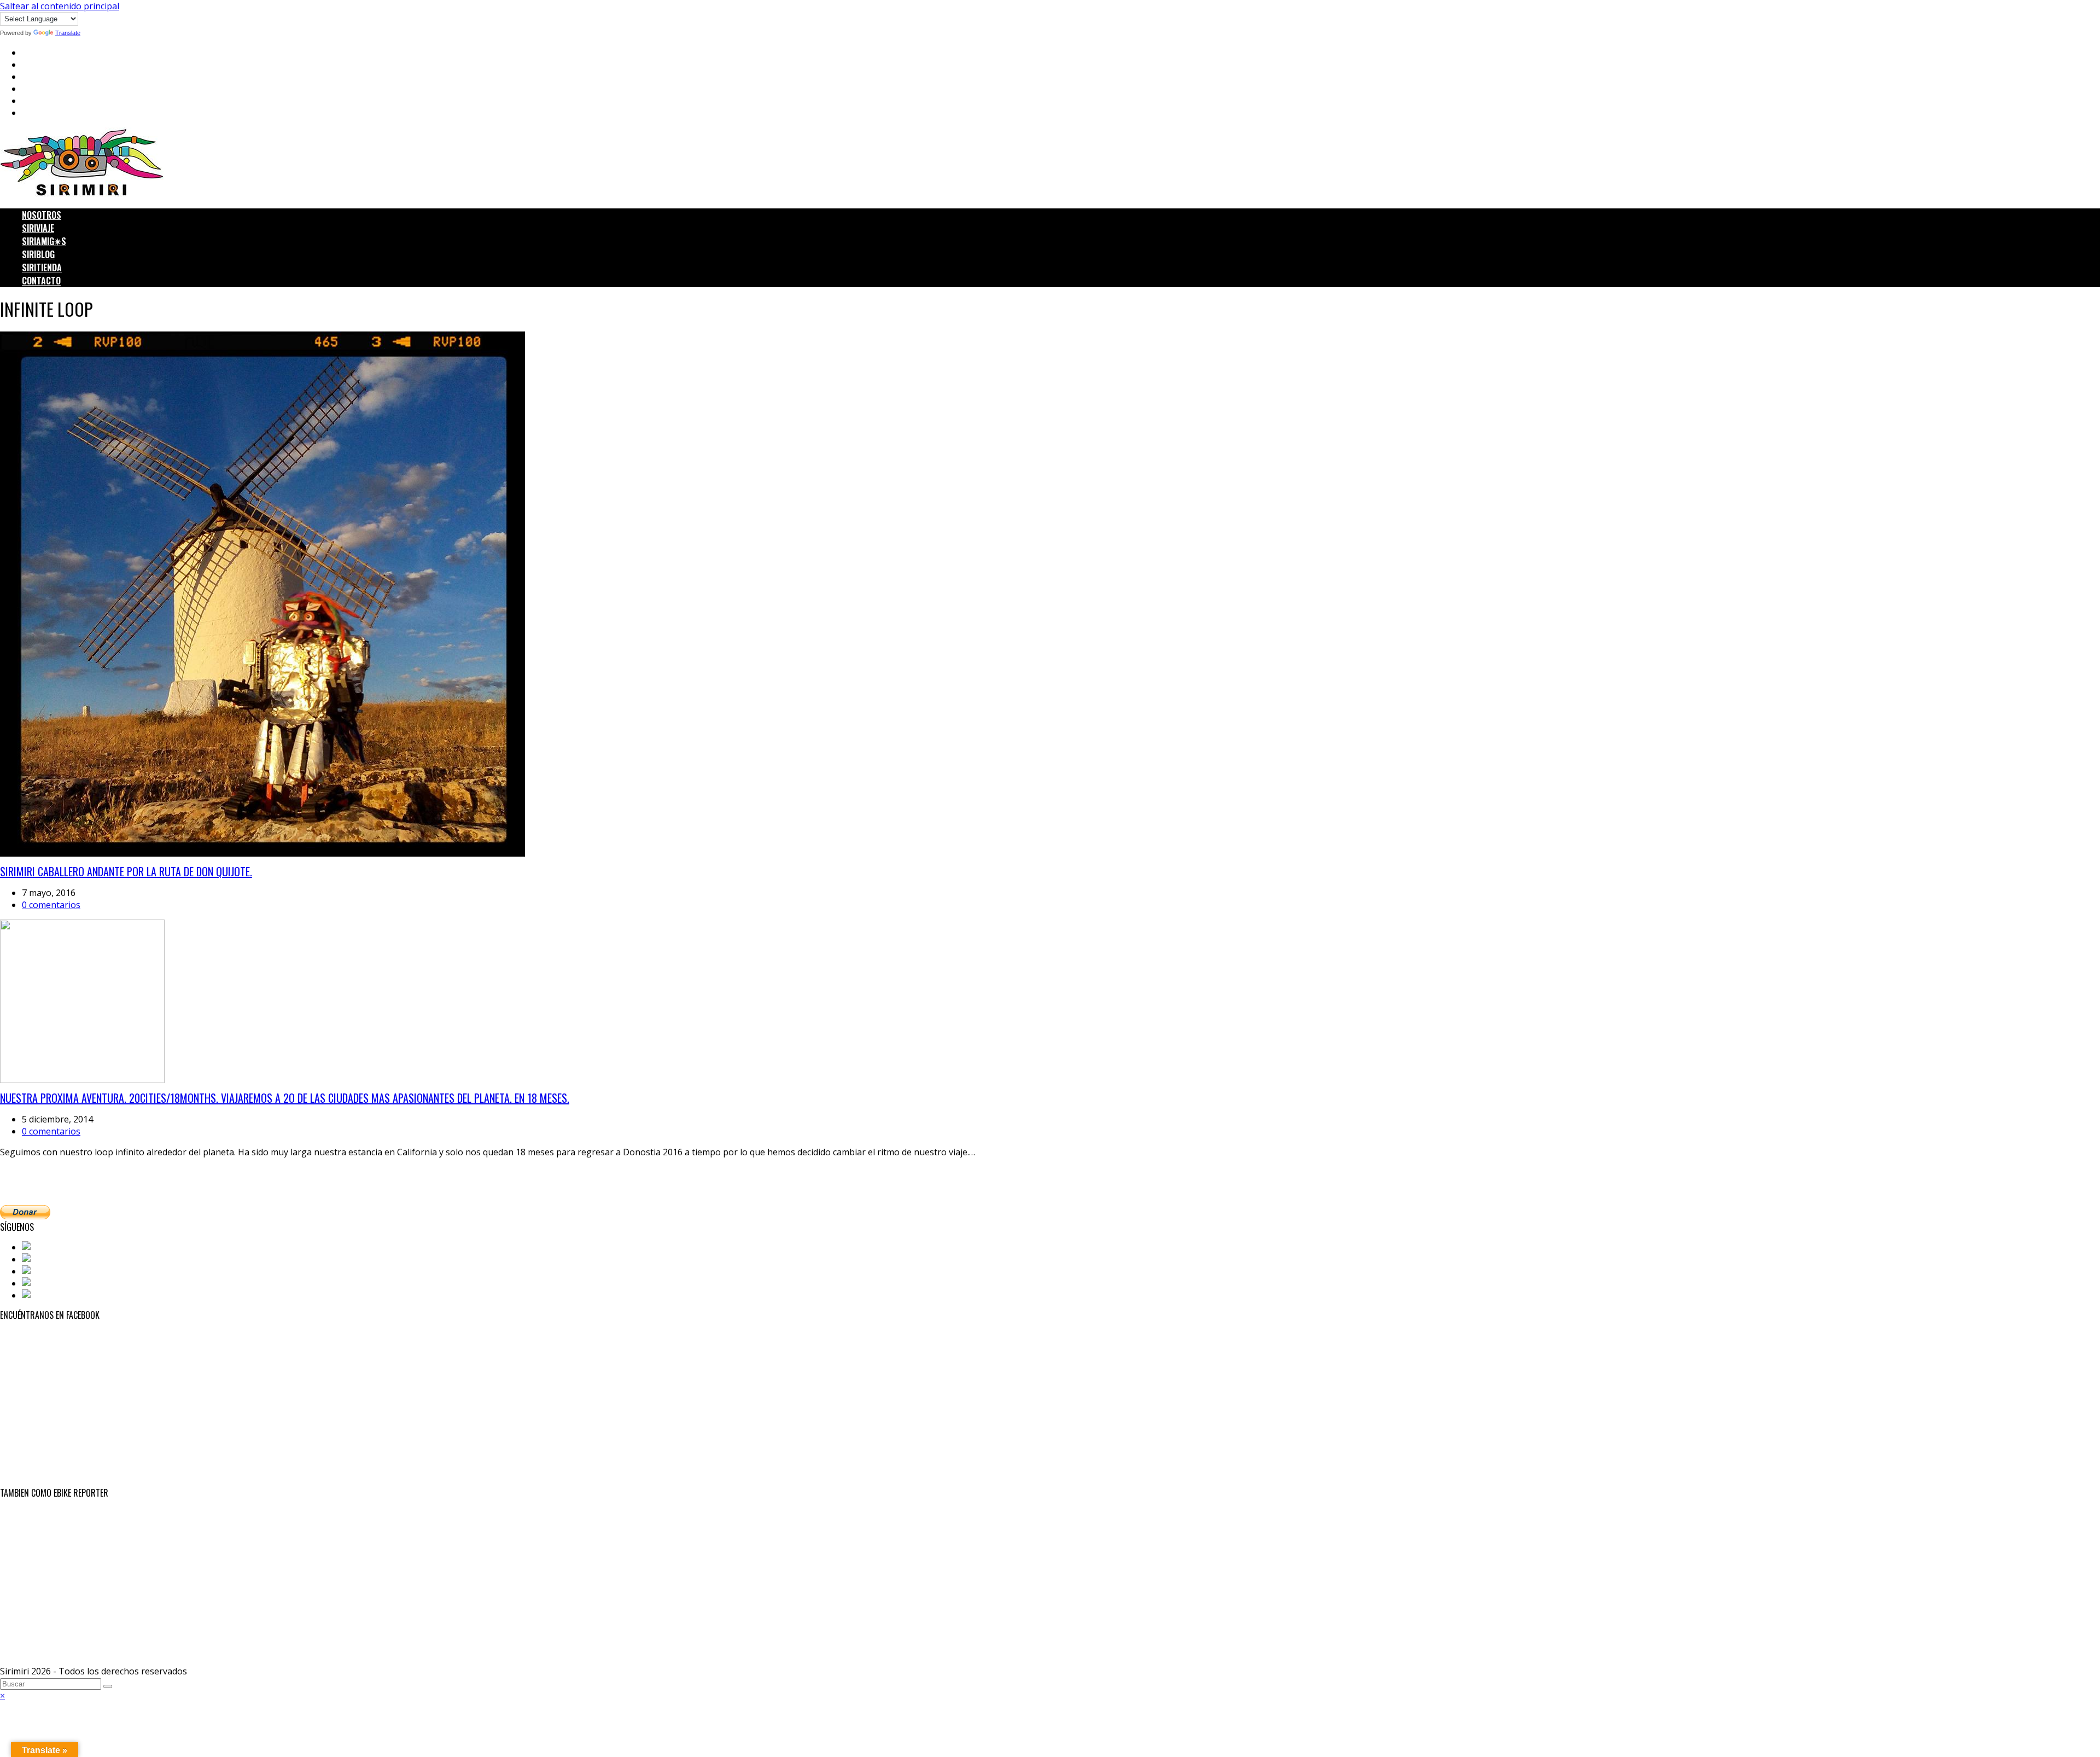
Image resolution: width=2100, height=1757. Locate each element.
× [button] (2, 1696)
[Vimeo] (39, 1295)
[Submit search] (108, 1686)
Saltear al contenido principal (60, 6)
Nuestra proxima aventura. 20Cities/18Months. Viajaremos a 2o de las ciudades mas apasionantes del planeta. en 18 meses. (285, 1098)
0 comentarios (51, 905)
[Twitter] (41, 1259)
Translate (68, 33)
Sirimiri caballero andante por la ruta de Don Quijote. (126, 871)
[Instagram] (48, 1271)
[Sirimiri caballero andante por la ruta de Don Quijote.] (262, 853)
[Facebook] (46, 1247)
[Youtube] (44, 1283)
